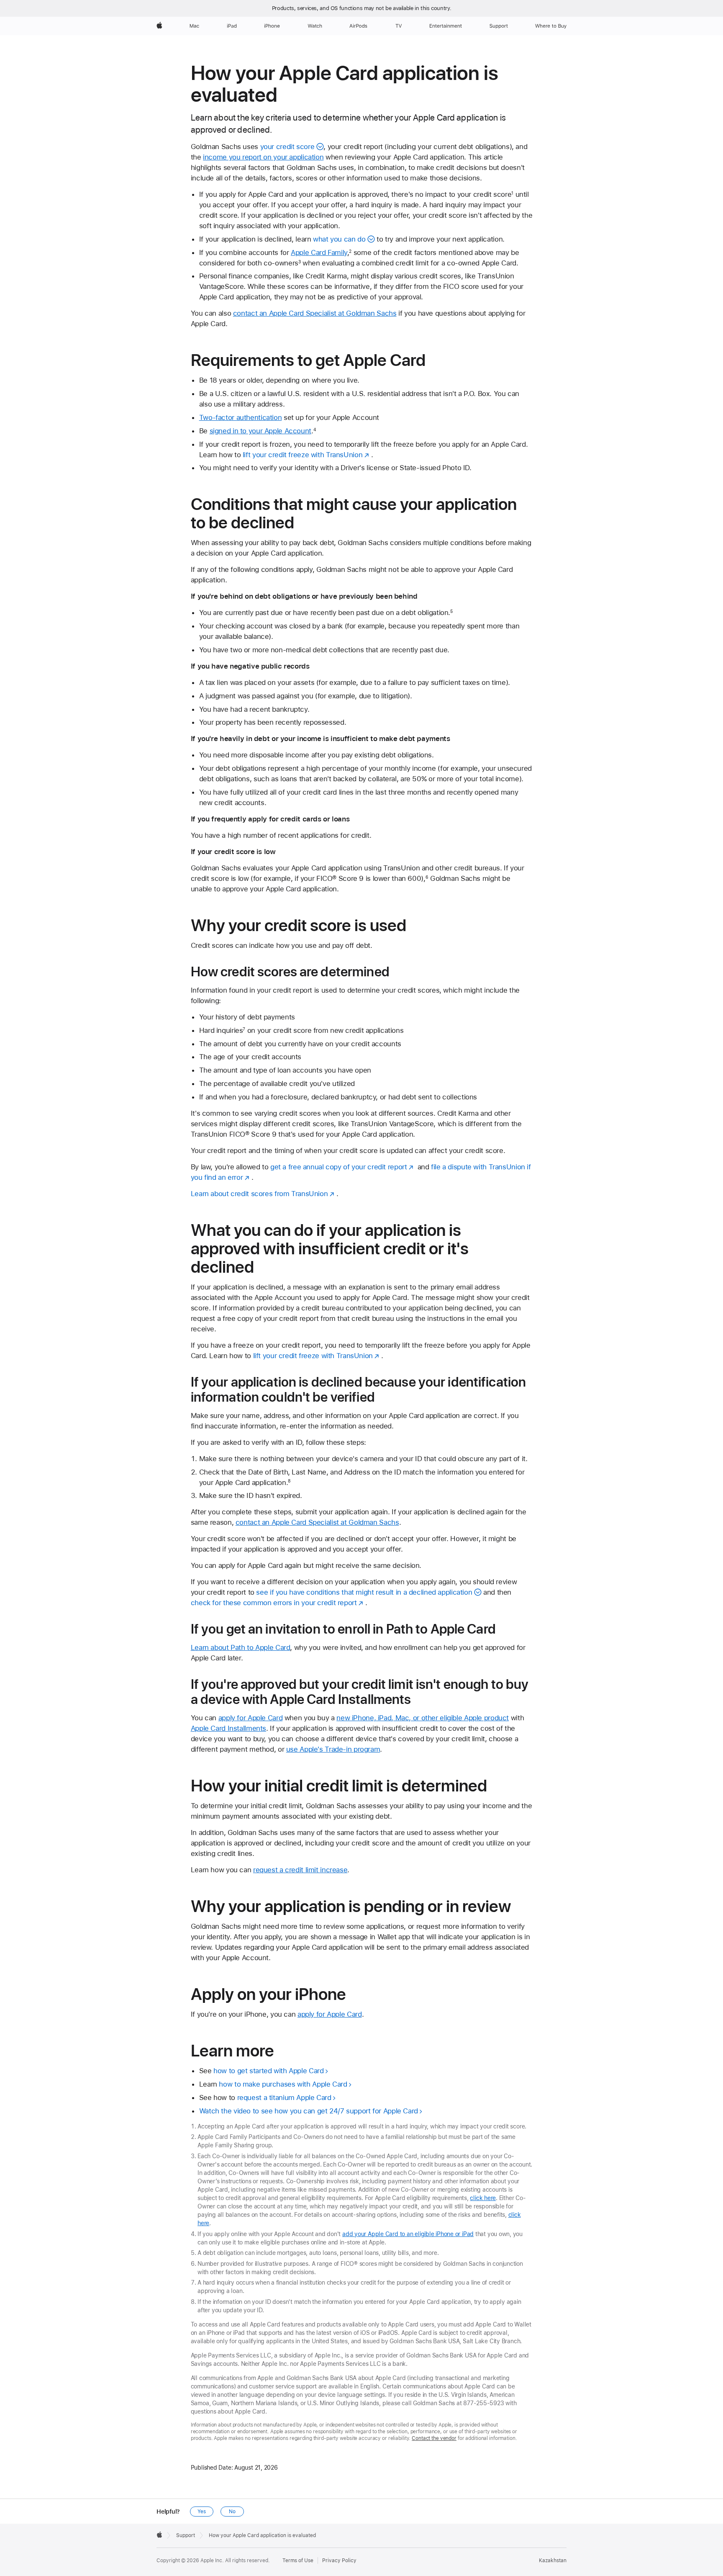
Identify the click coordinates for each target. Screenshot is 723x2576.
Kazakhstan (553, 2561)
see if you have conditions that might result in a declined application (364, 1592)
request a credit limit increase (300, 1870)
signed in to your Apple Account (260, 431)
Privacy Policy (339, 2561)
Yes (202, 2512)
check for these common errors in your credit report (274, 1603)
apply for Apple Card (251, 1718)
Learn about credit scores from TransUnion (259, 1194)
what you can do (339, 239)
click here (483, 2198)
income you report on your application (263, 157)
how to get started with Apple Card (268, 2071)
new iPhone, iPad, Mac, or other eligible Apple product (423, 1718)
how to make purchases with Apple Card (283, 2084)
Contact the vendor (434, 2438)
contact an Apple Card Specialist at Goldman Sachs (315, 313)
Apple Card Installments (228, 1728)
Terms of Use (298, 2561)
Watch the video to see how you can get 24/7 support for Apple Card (309, 2111)
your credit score (287, 147)
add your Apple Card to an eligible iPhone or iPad (408, 2234)
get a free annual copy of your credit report (339, 1167)
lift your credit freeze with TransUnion (303, 455)
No (232, 2512)
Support (186, 2535)
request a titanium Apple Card (284, 2097)
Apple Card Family (319, 252)
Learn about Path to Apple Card (241, 1647)
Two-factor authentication (241, 417)
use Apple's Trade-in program (333, 1749)
